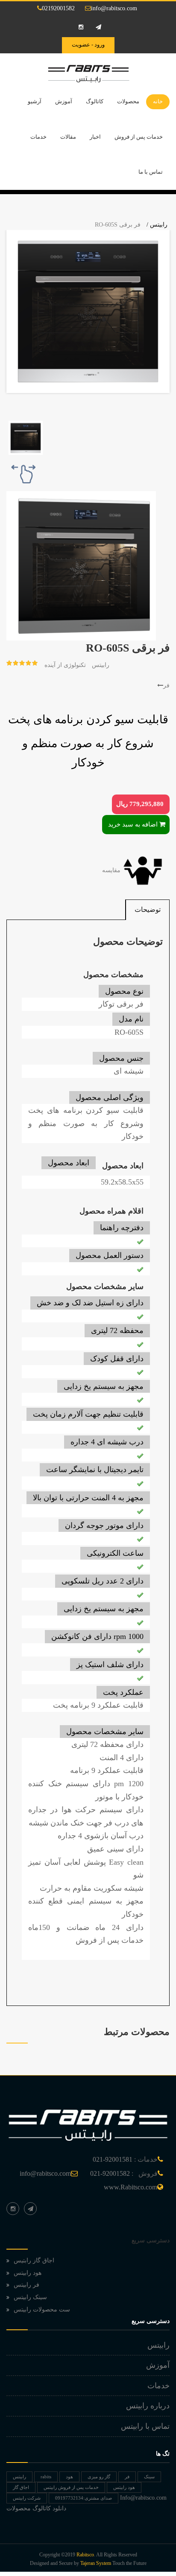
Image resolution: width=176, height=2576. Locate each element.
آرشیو (35, 101)
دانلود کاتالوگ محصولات (36, 2508)
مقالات (68, 137)
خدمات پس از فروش (139, 137)
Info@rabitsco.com (143, 2498)
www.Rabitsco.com (131, 2187)
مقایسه (112, 870)
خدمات (38, 137)
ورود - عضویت (88, 45)
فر (166, 685)
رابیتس (101, 665)
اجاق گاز (21, 2487)
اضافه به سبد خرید (133, 824)
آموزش (64, 101)
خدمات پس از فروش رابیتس (71, 2487)
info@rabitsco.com (114, 8)
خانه (158, 101)
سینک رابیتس (30, 2297)
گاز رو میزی (99, 2477)
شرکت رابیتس (27, 2498)
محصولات (128, 101)
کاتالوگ (95, 101)
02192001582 (58, 8)
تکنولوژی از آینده (65, 665)
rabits (46, 2477)
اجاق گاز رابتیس (34, 2260)
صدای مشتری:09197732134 (84, 2498)
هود (69, 2477)
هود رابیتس (28, 2273)
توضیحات (148, 910)
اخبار (95, 137)
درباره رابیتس (148, 2406)
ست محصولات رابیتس (42, 2310)
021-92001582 (110, 2173)
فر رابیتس (26, 2285)
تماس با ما (151, 172)
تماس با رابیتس (145, 2426)
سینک (149, 2477)
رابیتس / (157, 225)
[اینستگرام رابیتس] (13, 2209)
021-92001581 (113, 2159)
